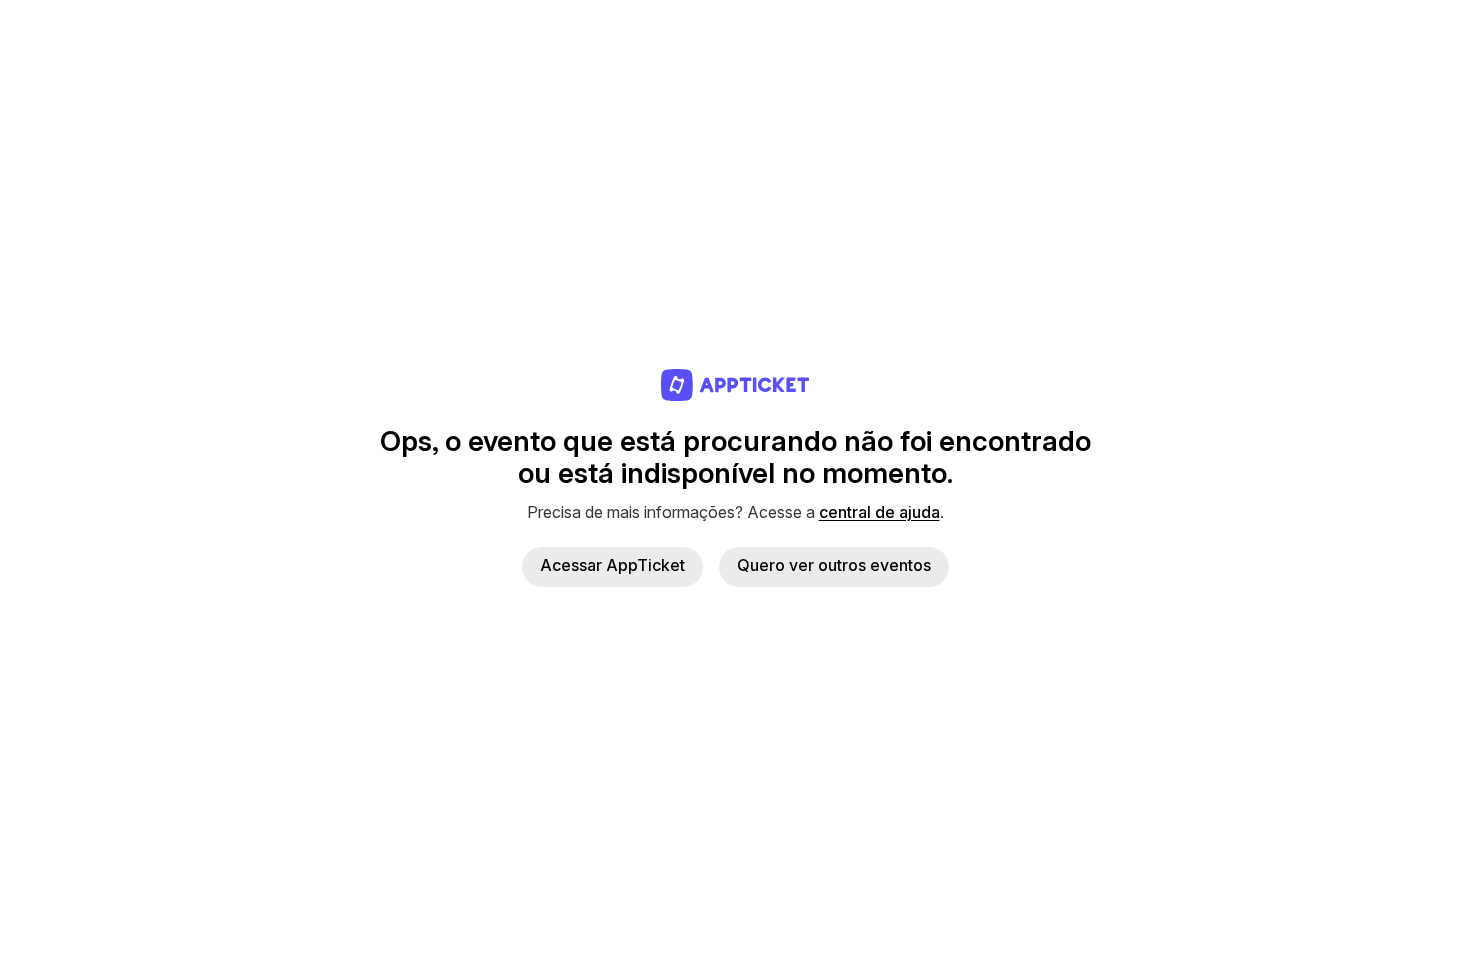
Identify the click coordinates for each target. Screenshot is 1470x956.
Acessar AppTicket (612, 565)
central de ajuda (879, 512)
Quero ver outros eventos (834, 565)
